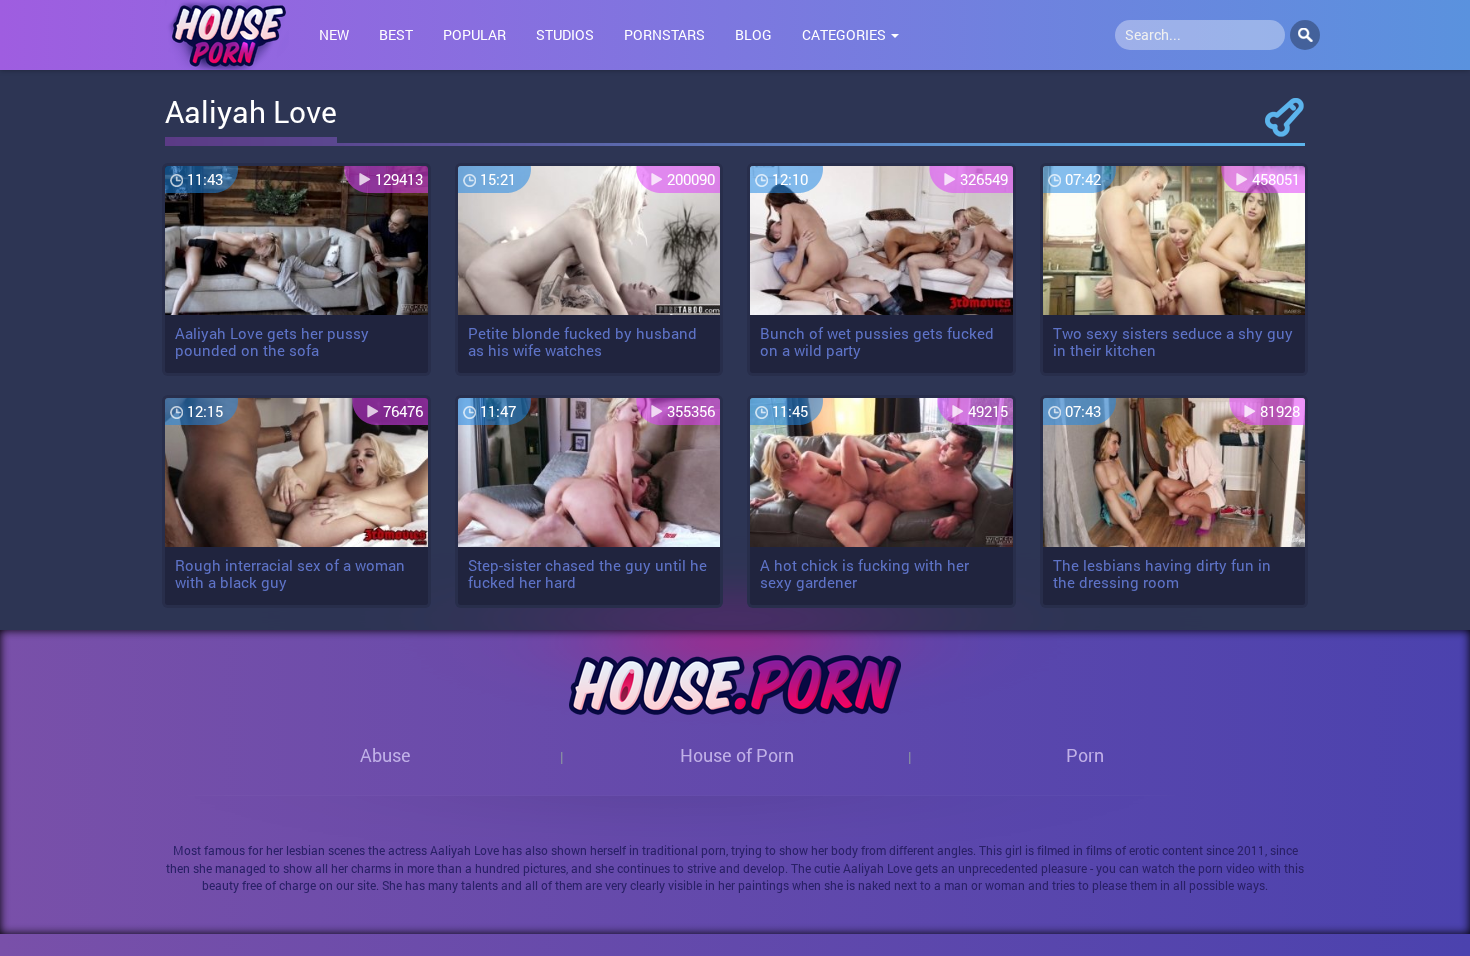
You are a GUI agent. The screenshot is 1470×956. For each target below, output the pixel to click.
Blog (753, 34)
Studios (565, 34)
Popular (474, 34)
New (334, 34)
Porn (1085, 755)
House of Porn (737, 755)
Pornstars (664, 34)
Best (396, 34)
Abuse (385, 755)
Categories (845, 34)
